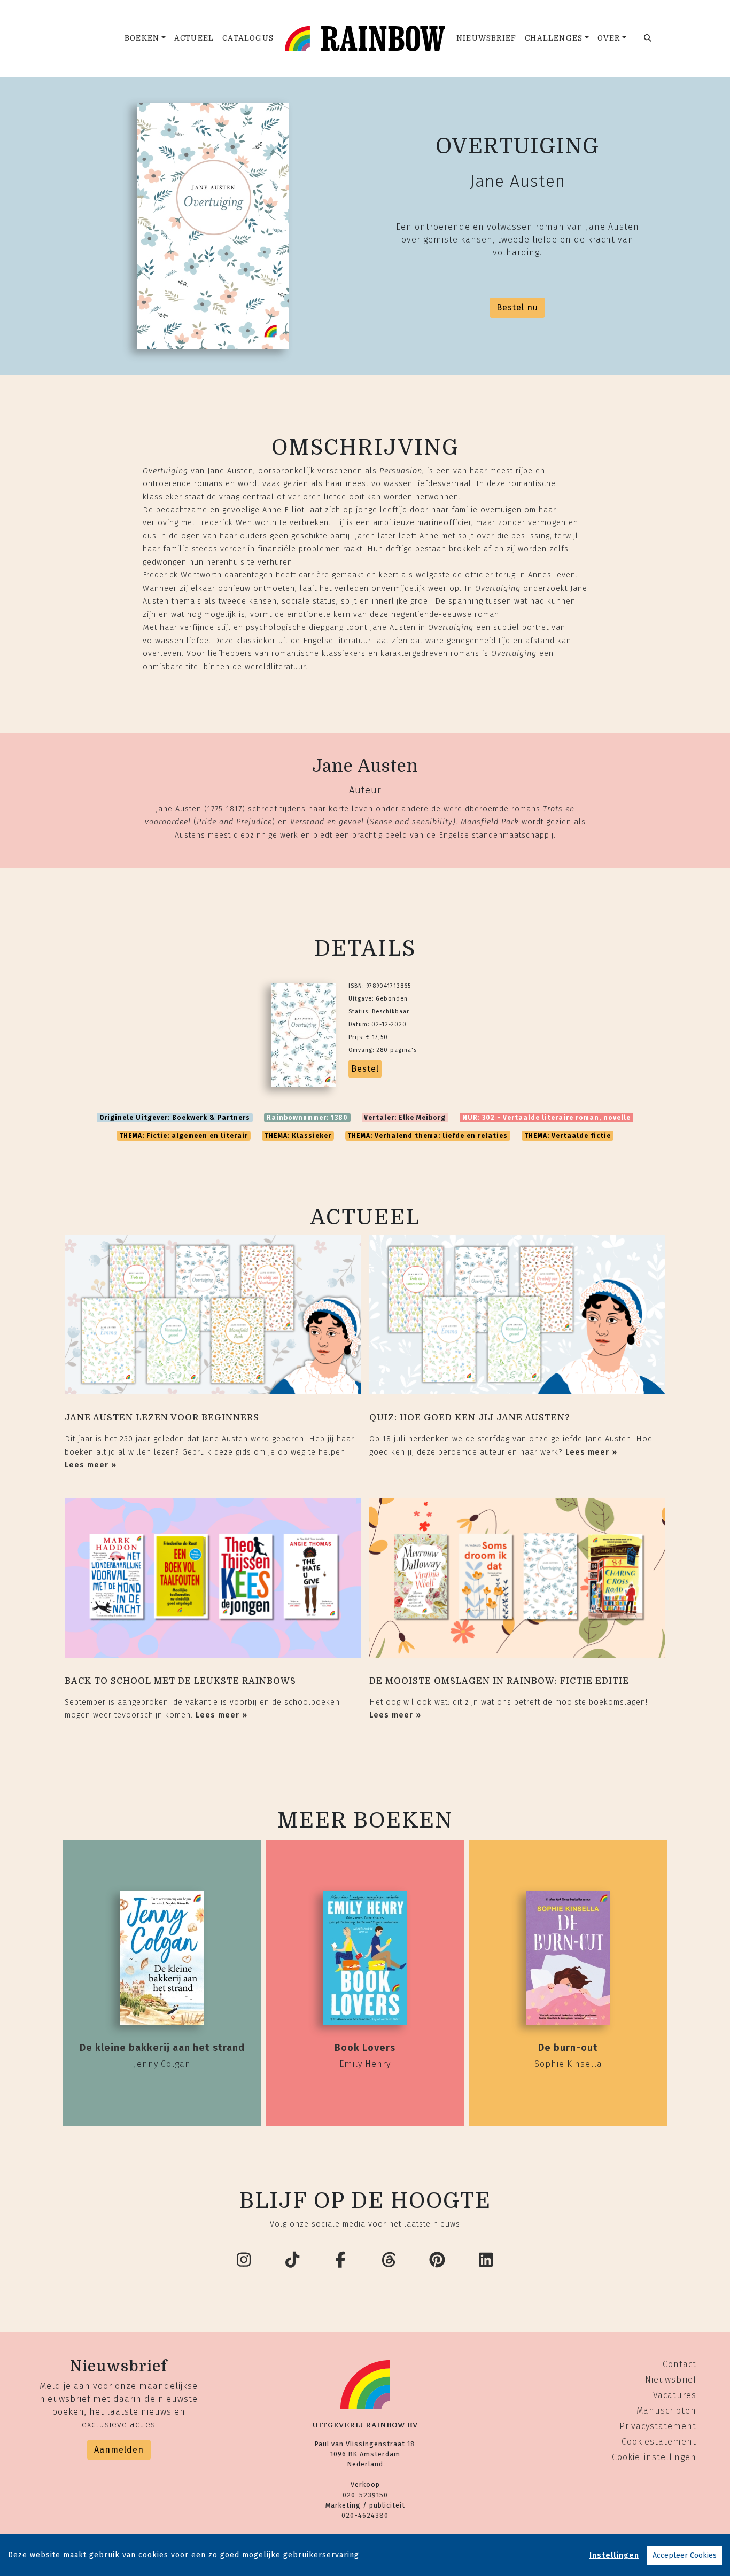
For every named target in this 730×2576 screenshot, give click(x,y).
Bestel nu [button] (517, 307)
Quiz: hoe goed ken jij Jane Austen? (470, 1418)
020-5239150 (365, 2495)
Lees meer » (91, 1465)
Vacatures (675, 2395)
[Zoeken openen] (648, 38)
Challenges (554, 38)
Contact (679, 2364)
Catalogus (248, 38)
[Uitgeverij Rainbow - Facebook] (341, 2260)
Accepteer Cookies (685, 2555)
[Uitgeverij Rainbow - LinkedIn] (486, 2260)
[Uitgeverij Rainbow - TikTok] (293, 2260)
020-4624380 (365, 2515)
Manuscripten (666, 2411)
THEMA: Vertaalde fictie (568, 1136)
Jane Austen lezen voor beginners (162, 1418)
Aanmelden (119, 2450)
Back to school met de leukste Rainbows (180, 1681)
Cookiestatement (659, 2442)
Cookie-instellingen (654, 2457)
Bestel (365, 1069)
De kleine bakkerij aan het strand (162, 2048)
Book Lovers (365, 2048)
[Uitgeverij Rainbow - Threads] (390, 2260)
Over (609, 38)
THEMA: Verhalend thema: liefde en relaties (428, 1136)
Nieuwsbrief (486, 38)
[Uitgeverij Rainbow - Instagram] (244, 2260)
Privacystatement (658, 2426)
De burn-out (568, 2048)
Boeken (142, 38)
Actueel (194, 38)
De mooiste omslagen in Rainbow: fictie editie (499, 1681)
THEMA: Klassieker (298, 1136)
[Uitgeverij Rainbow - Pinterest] (438, 2260)
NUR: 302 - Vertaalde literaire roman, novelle (546, 1118)
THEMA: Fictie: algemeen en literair (184, 1136)
